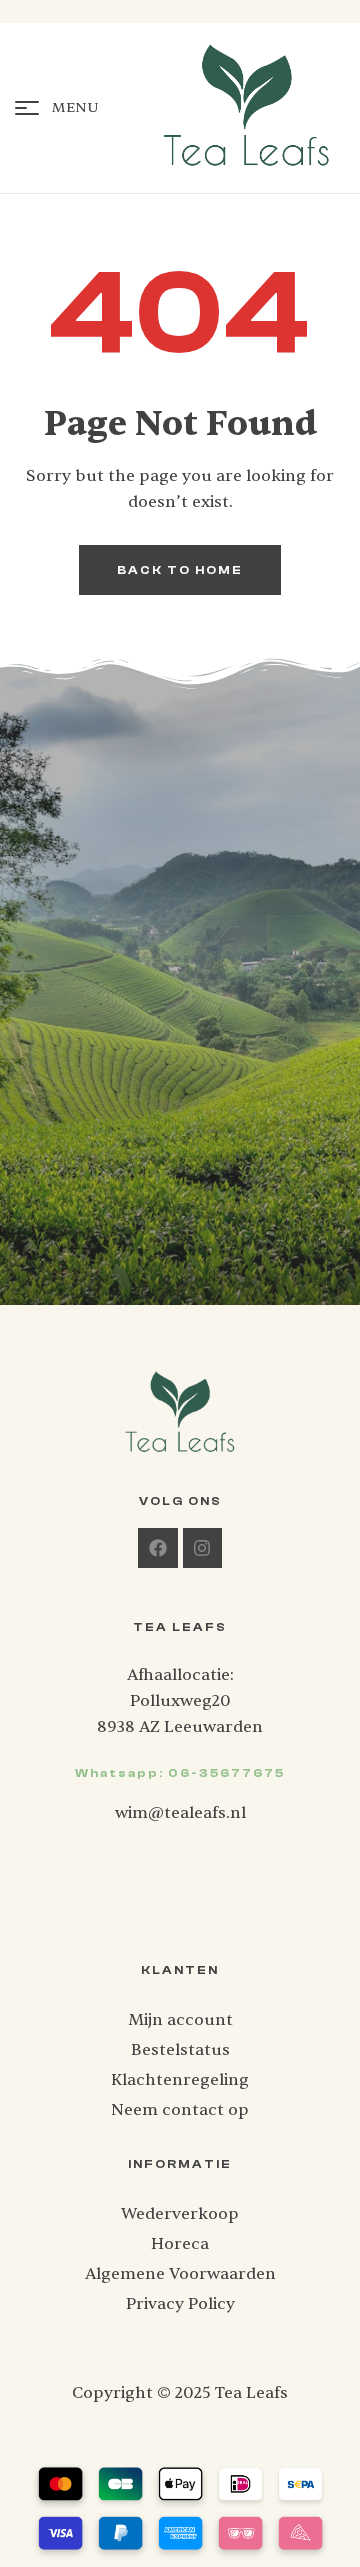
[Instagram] (203, 1548)
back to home (180, 570)
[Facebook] (158, 1548)
